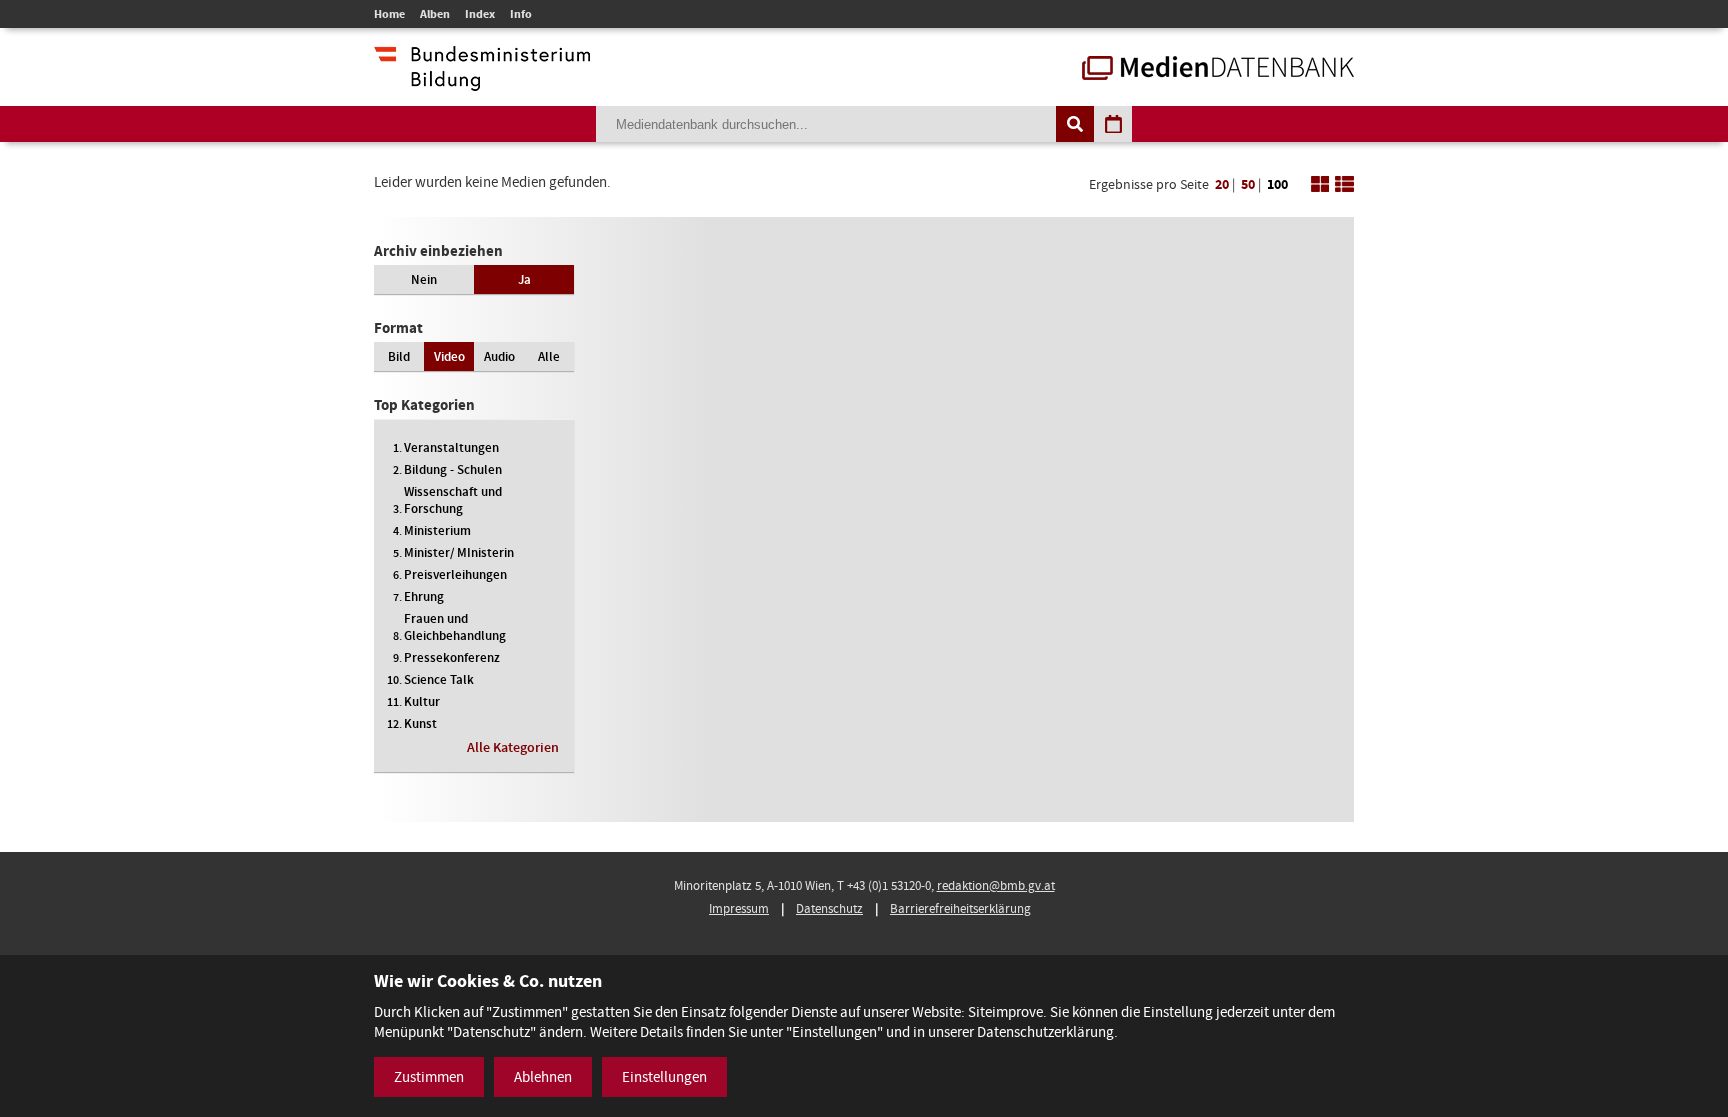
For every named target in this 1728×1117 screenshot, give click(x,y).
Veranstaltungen (451, 447)
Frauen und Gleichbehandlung (455, 627)
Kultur (422, 701)
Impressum (739, 908)
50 (1248, 184)
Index (480, 14)
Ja (524, 279)
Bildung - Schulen (453, 469)
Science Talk (439, 679)
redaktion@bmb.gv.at (996, 885)
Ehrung (424, 596)
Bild (399, 356)
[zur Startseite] (1218, 70)
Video (449, 356)
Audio (499, 356)
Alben (435, 14)
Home (389, 14)
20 (1222, 184)
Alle (549, 356)
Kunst (420, 723)
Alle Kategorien (513, 747)
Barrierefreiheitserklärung (960, 908)
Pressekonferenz (452, 657)
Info (521, 14)
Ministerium (437, 530)
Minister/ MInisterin (459, 552)
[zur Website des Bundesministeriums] (482, 81)
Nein (424, 279)
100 (1277, 184)
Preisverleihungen (455, 574)
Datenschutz (829, 908)
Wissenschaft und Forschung (453, 500)
